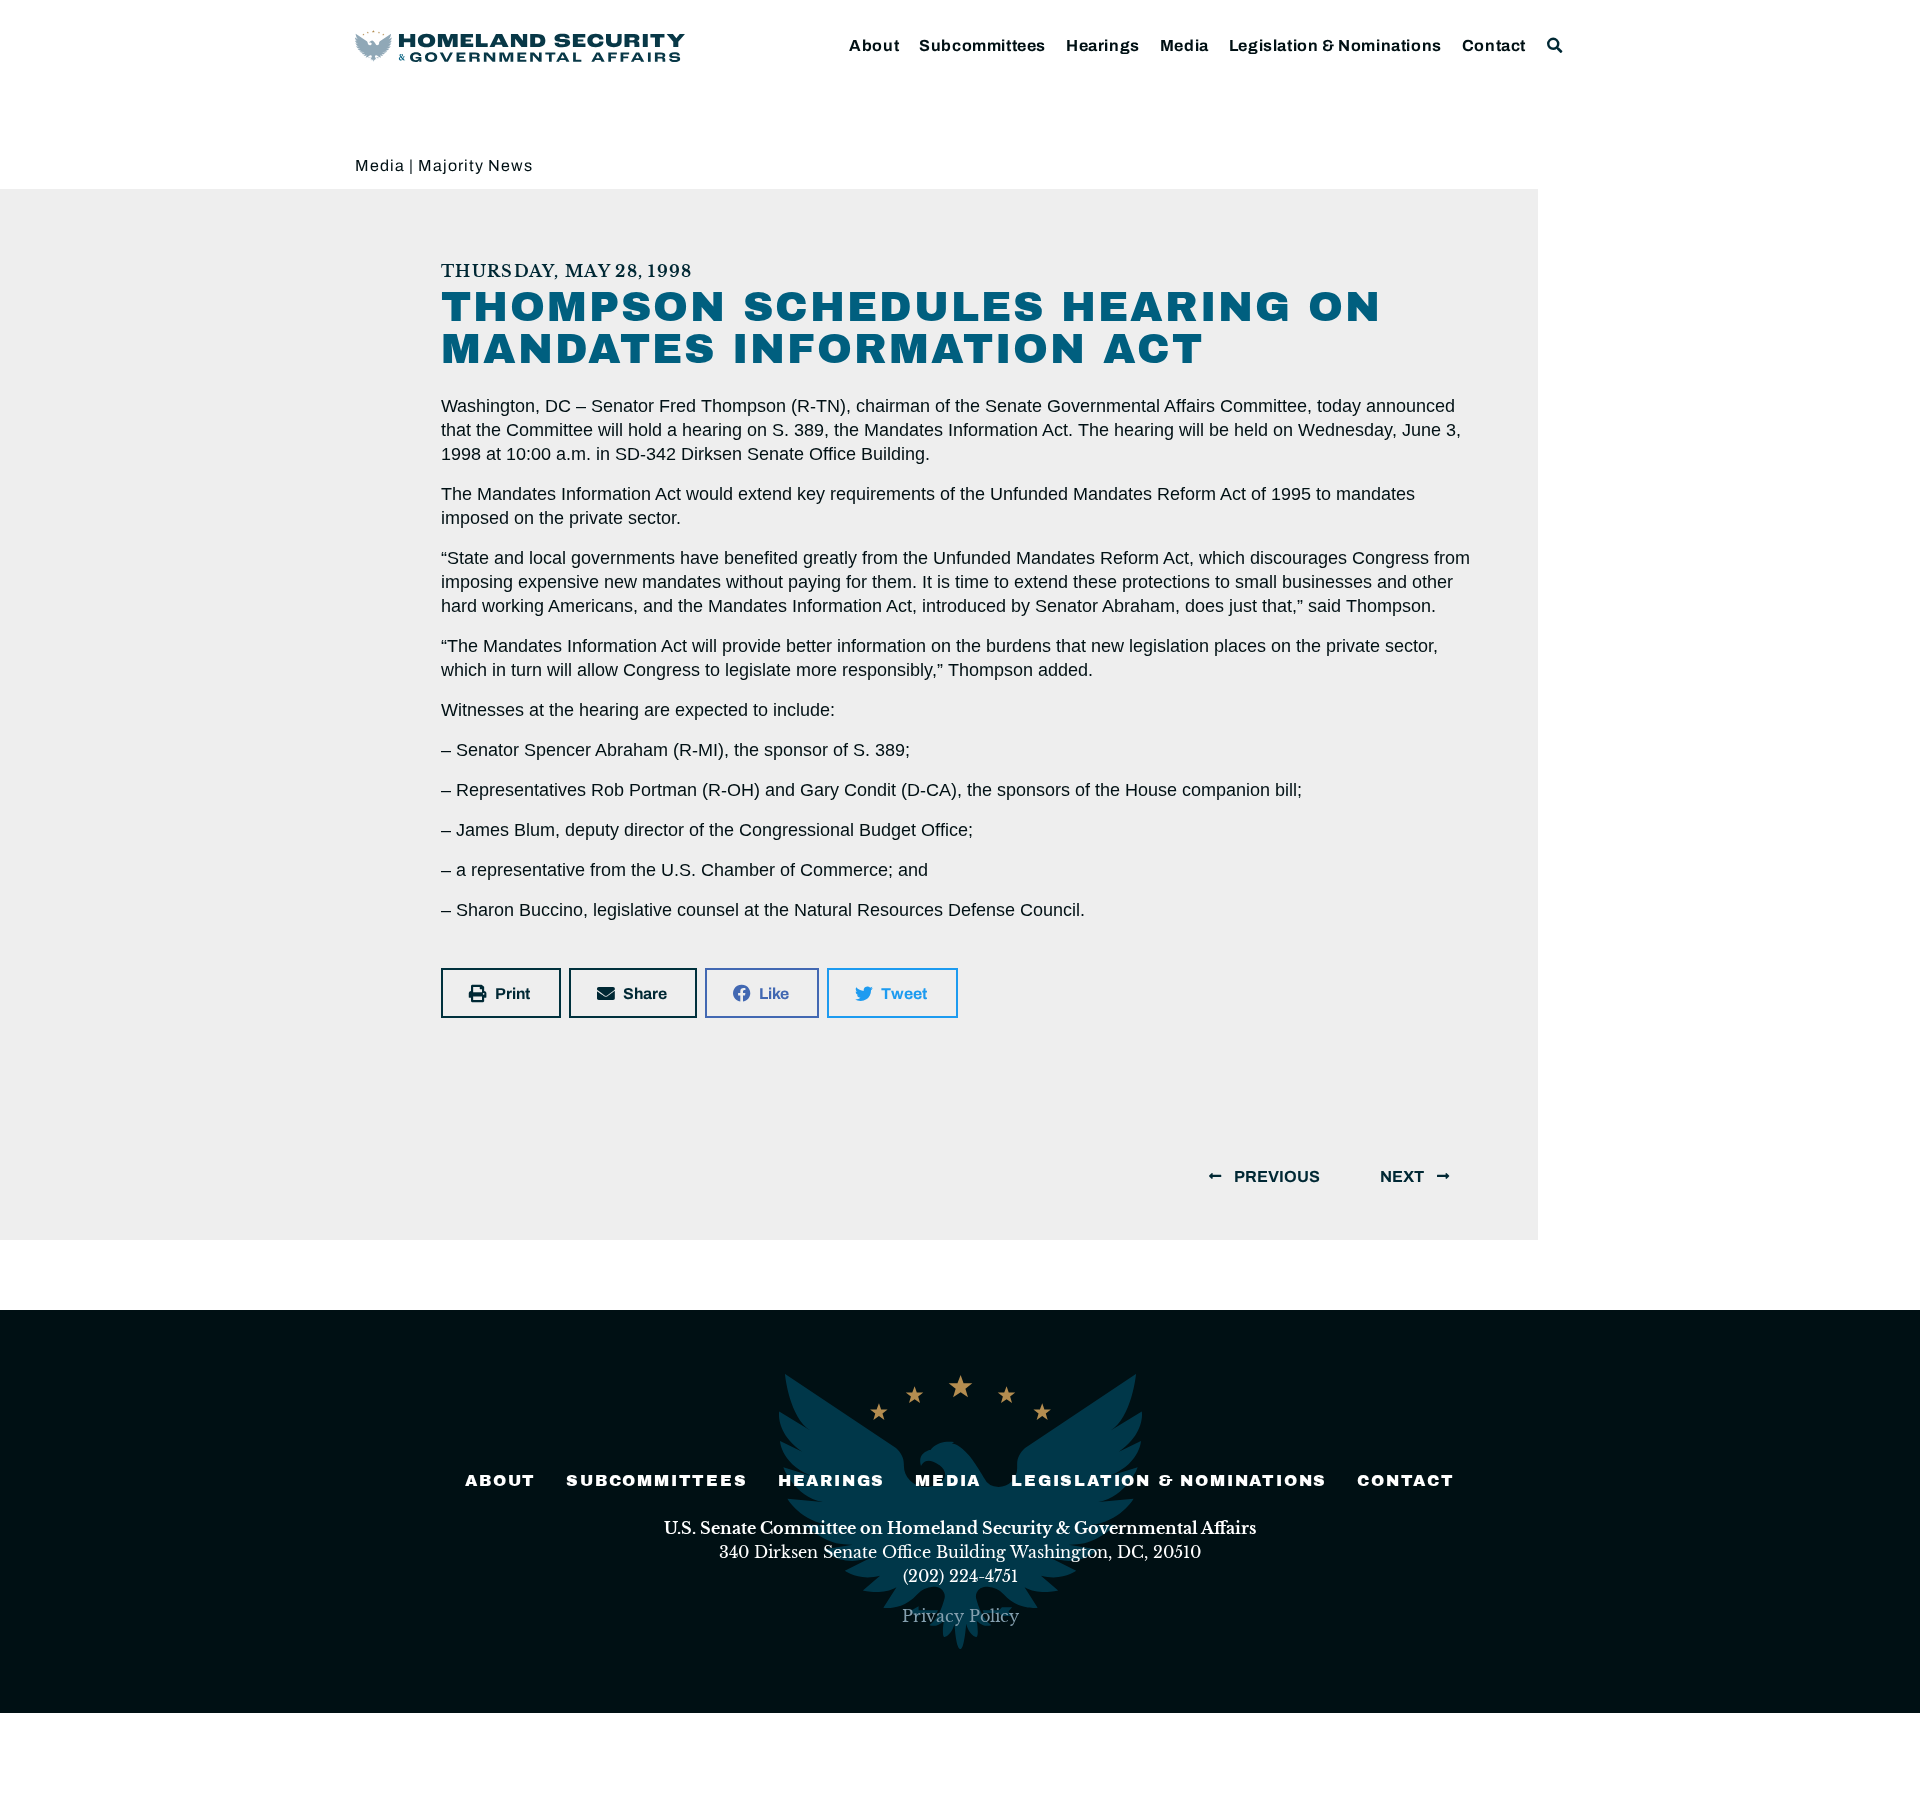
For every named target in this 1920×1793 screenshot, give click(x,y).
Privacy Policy (960, 1616)
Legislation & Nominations (1335, 45)
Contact (1494, 45)
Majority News (475, 165)
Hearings (1103, 45)
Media (1184, 45)
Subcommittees (982, 45)
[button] (1555, 45)
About (874, 45)
